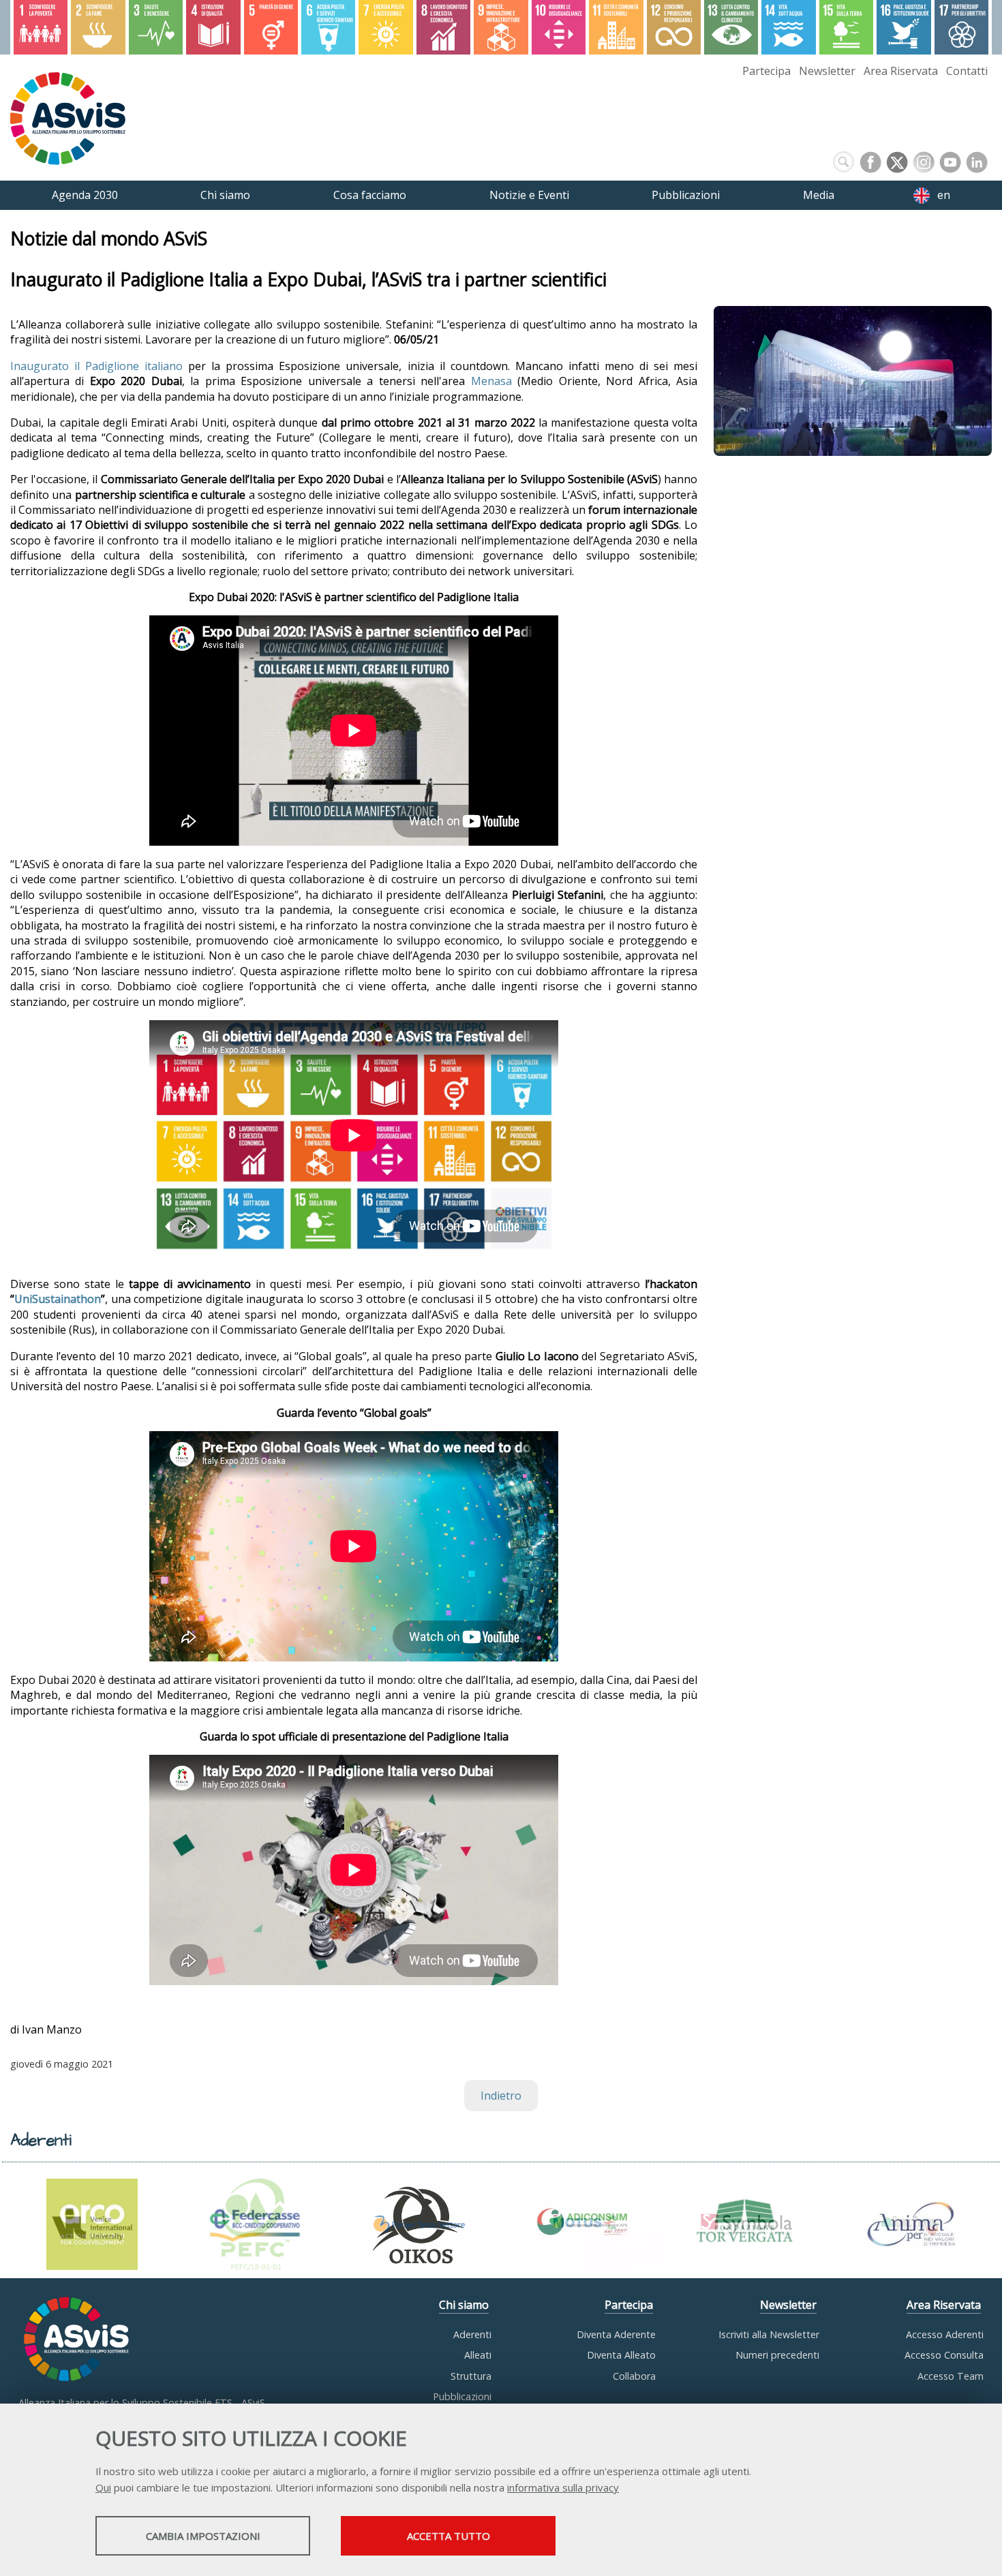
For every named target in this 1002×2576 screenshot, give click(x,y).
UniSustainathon (58, 1299)
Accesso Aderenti (945, 2334)
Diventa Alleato (621, 2355)
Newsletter (827, 71)
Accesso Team (951, 2376)
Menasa (491, 381)
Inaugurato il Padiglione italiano (96, 366)
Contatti (967, 71)
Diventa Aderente (616, 2334)
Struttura (471, 2376)
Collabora (634, 2376)
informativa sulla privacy (563, 2487)
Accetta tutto (449, 2536)
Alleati (478, 2355)
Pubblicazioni (462, 2396)
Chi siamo (464, 2305)
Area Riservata (901, 71)
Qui (103, 2487)
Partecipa (766, 71)
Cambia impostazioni (203, 2536)
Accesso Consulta (944, 2355)
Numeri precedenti (777, 2355)
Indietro (501, 2096)
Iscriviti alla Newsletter (769, 2334)
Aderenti (472, 2334)
